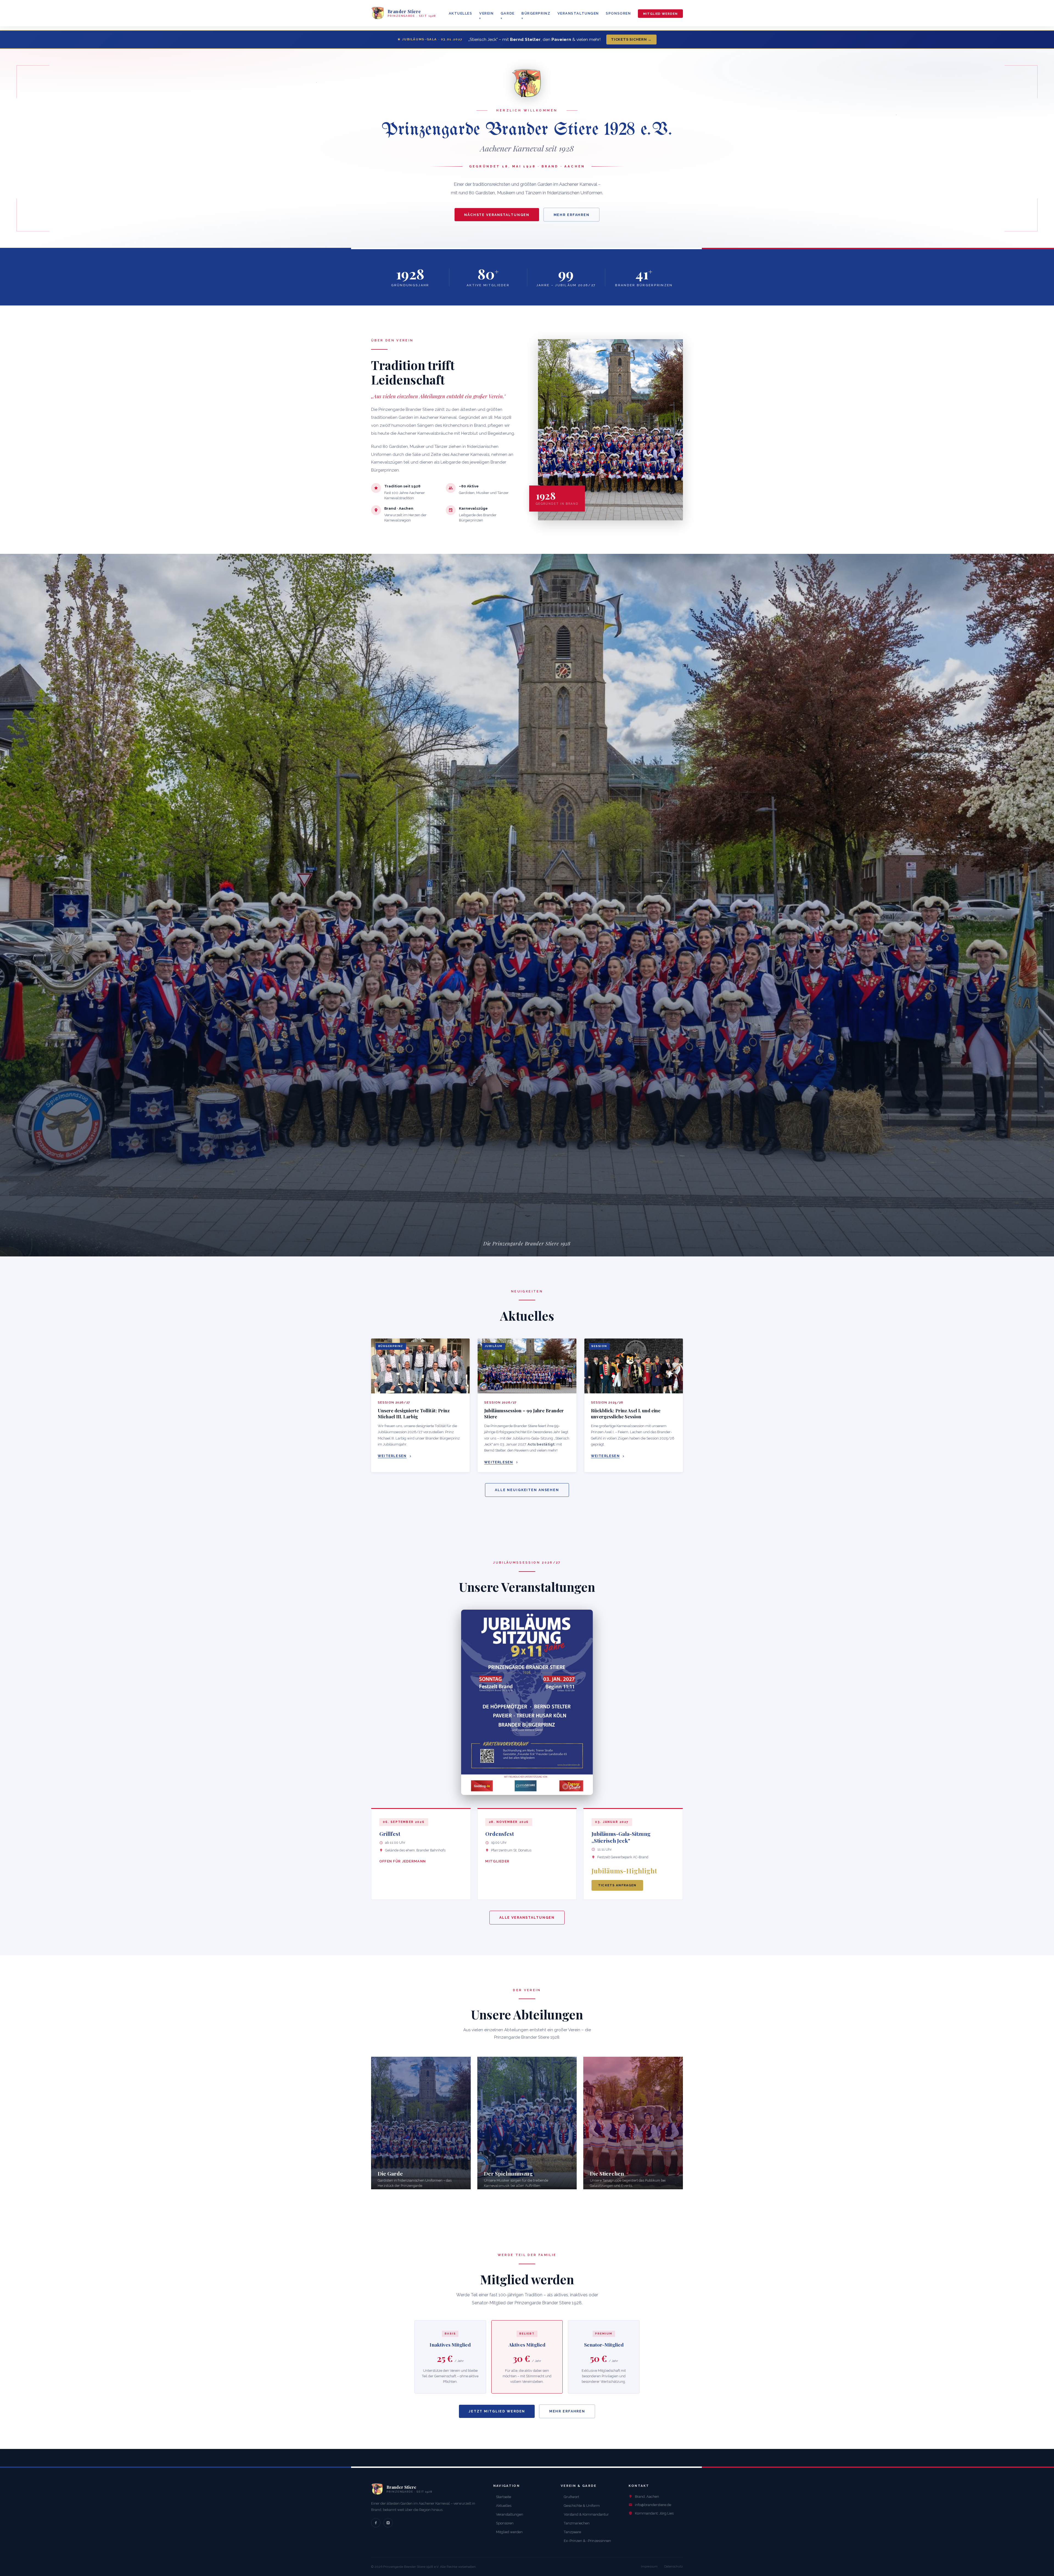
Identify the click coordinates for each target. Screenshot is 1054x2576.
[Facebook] (376, 2523)
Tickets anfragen (617, 1885)
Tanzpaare (572, 2532)
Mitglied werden (660, 13)
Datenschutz (674, 2566)
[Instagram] (388, 2523)
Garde (508, 13)
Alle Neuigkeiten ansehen (527, 1490)
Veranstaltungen (578, 13)
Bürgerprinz (536, 13)
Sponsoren (618, 13)
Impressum (649, 2566)
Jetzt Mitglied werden (497, 2411)
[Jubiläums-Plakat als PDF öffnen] (527, 1702)
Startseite (504, 2497)
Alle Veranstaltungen (527, 1917)
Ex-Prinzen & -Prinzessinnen (587, 2541)
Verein (486, 13)
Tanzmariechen (577, 2523)
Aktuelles (461, 13)
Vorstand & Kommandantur (586, 2514)
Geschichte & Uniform (582, 2506)
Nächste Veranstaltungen (497, 215)
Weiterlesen (392, 1456)
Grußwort (571, 2497)
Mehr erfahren (572, 215)
